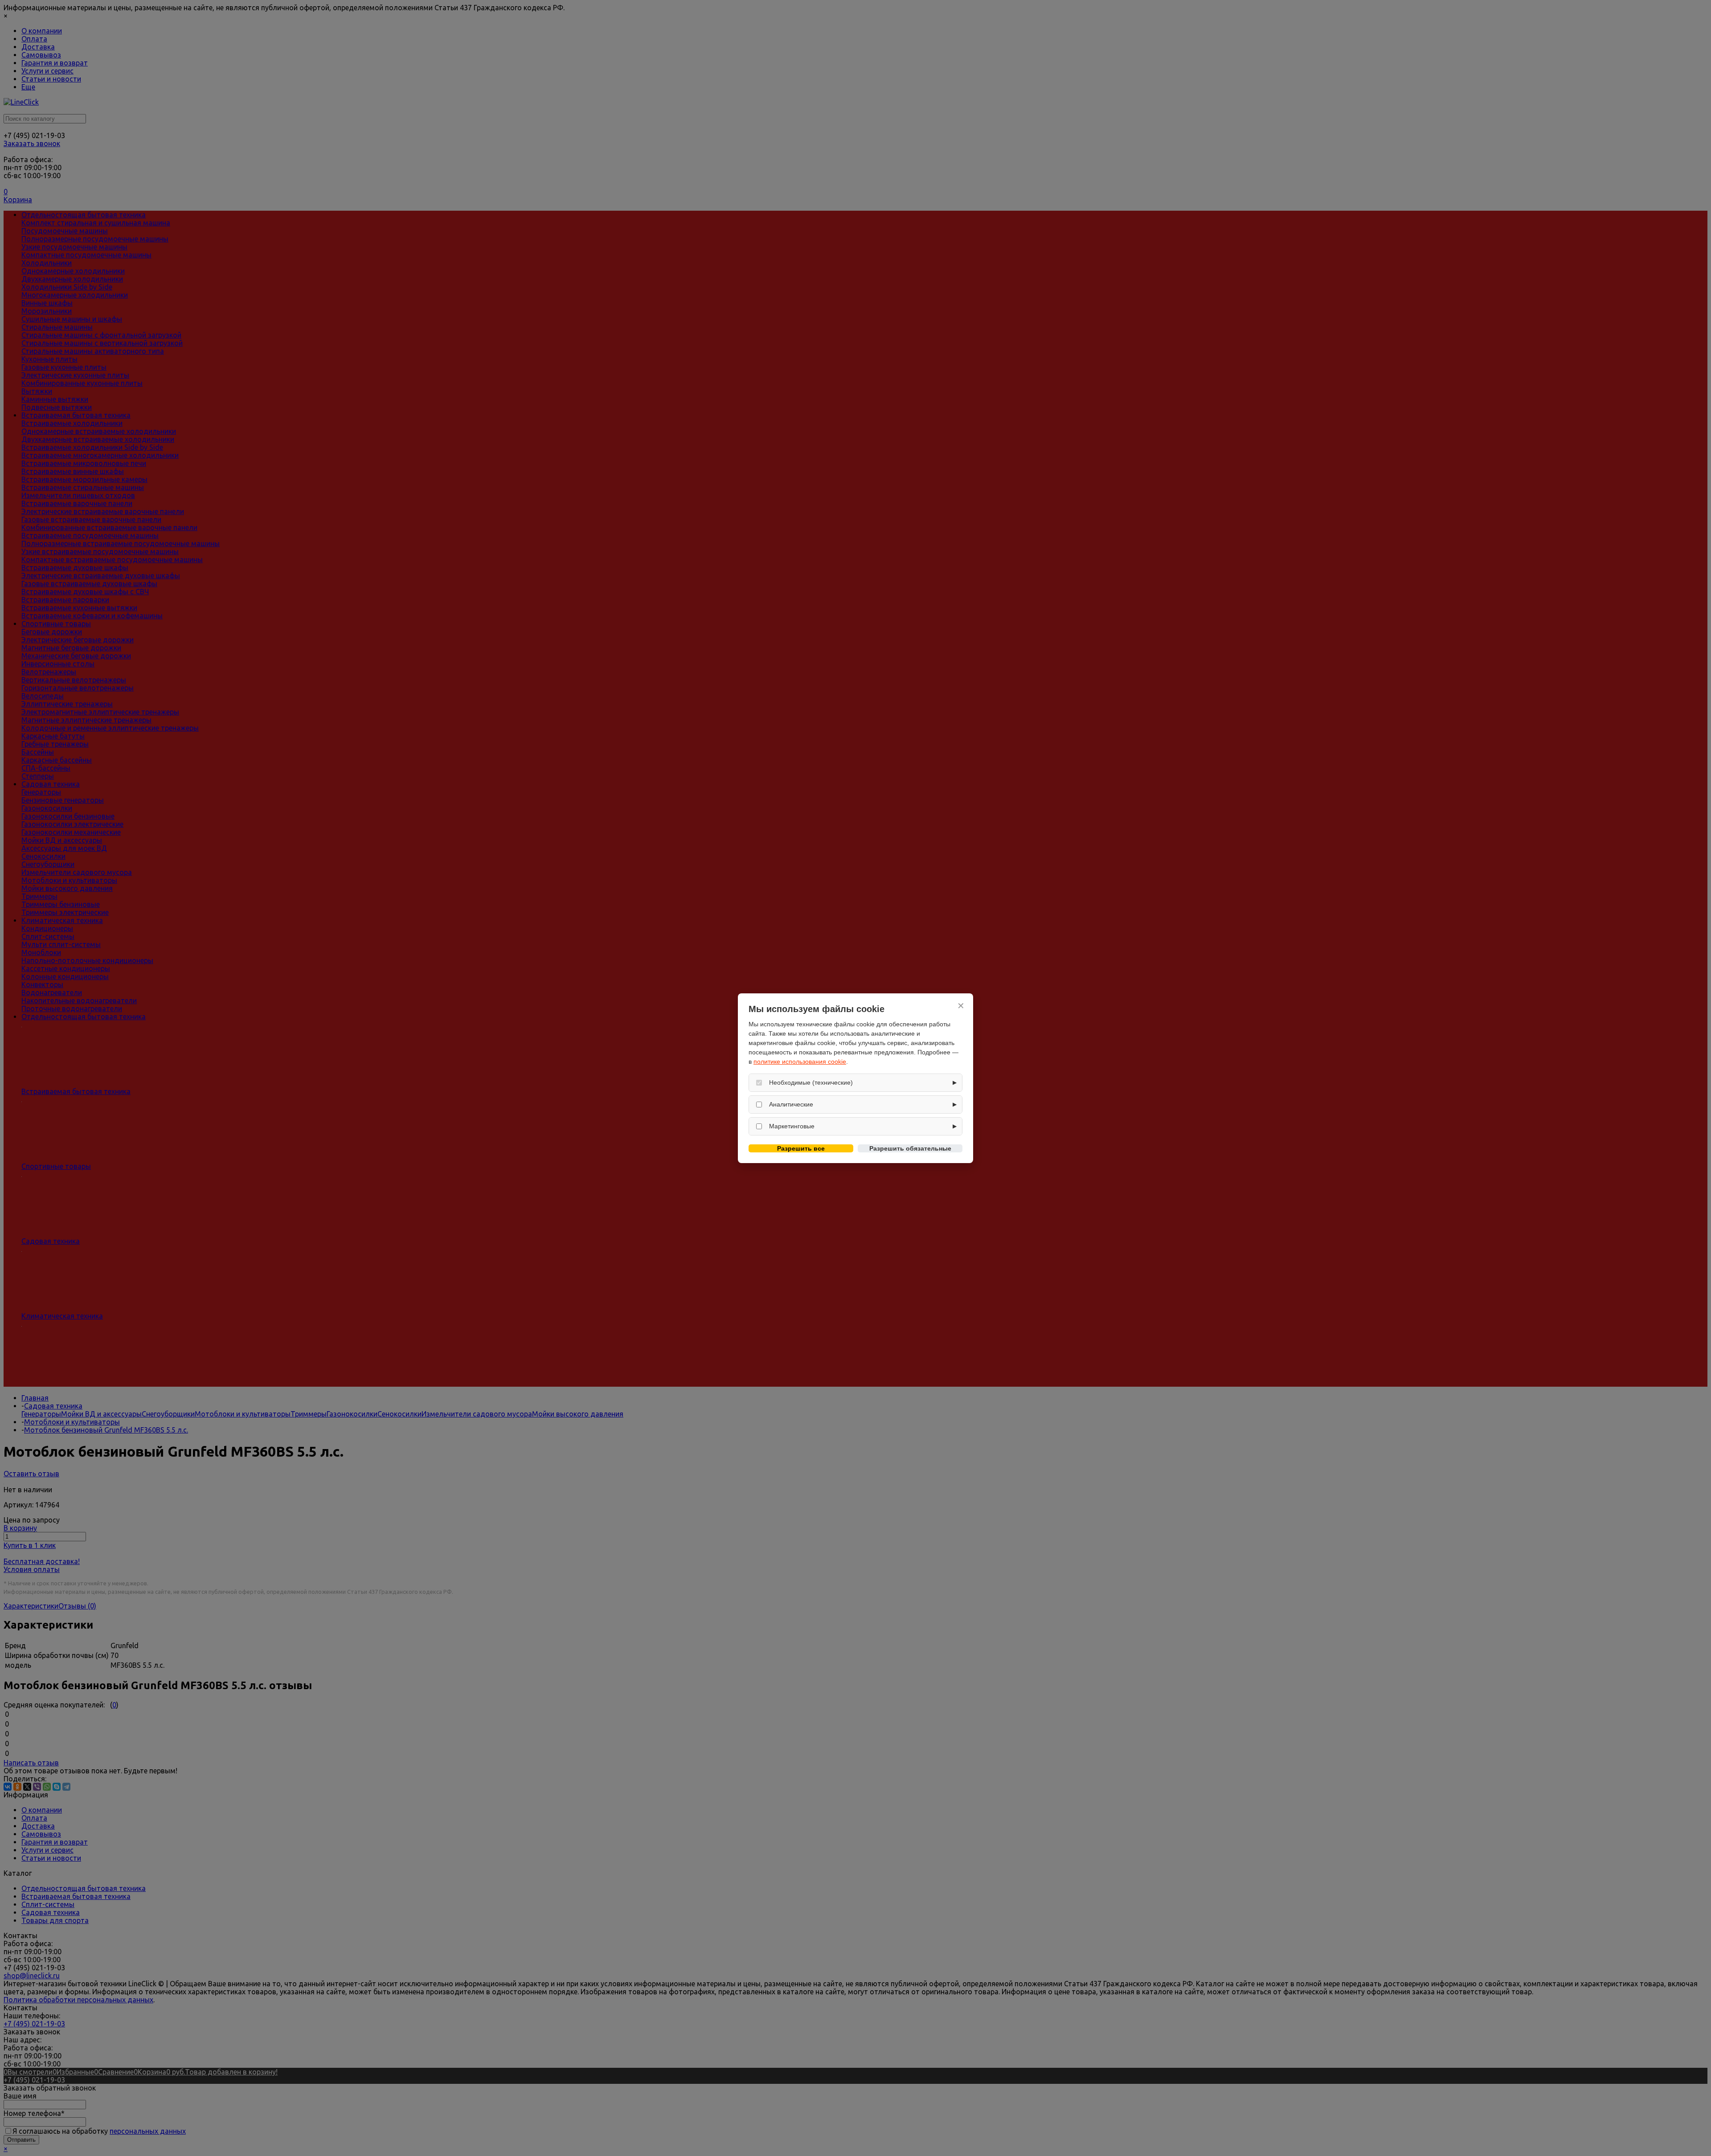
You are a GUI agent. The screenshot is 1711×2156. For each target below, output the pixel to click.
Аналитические (791, 1104)
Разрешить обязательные (910, 1148)
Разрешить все (801, 1148)
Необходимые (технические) (811, 1082)
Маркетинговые (792, 1126)
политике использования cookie (800, 1062)
